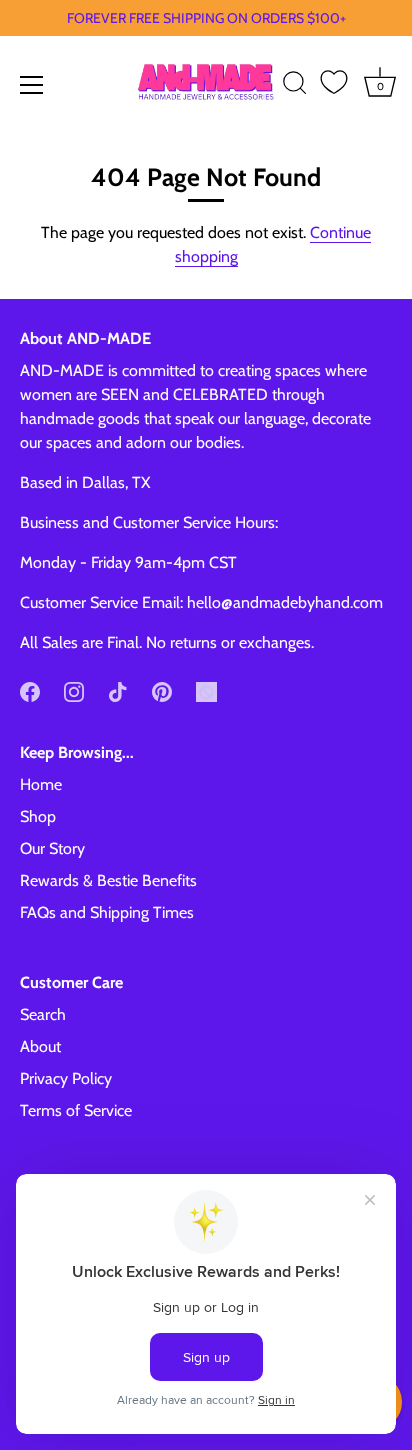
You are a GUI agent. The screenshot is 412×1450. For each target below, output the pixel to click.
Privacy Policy (66, 1078)
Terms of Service (76, 1110)
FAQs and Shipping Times (107, 912)
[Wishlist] (334, 82)
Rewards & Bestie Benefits (108, 880)
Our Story (52, 848)
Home (41, 784)
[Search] (295, 86)
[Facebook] (30, 690)
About (40, 1046)
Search (43, 1014)
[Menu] (32, 85)
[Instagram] (74, 690)
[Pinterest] (162, 690)
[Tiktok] (118, 690)
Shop (38, 816)
